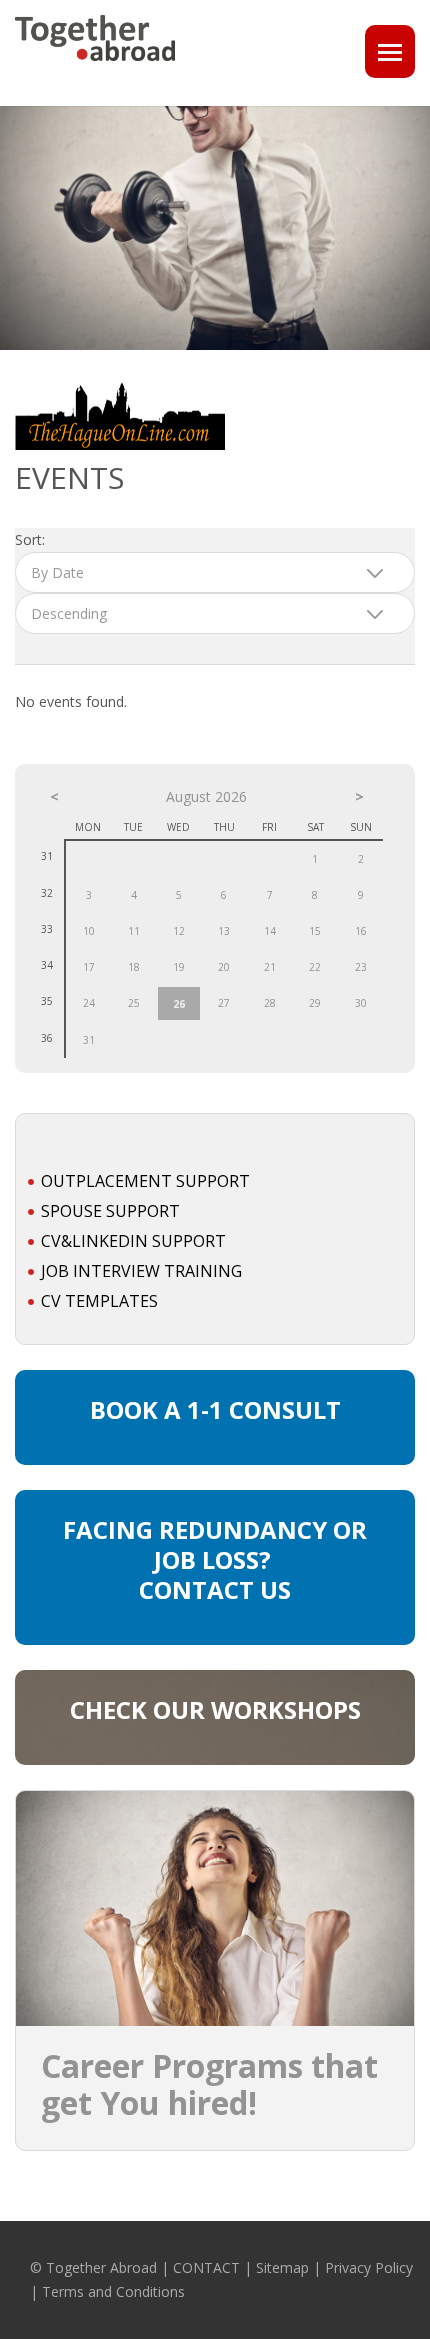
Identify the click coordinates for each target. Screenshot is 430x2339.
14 (270, 931)
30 (361, 1003)
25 (134, 1003)
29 (315, 1003)
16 (361, 931)
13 (224, 931)
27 (224, 1003)
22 (315, 967)
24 (89, 1003)
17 (89, 967)
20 (224, 967)
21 (270, 967)
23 (361, 967)
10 (89, 931)
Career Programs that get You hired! (209, 2084)
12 (179, 931)
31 (89, 1040)
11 (134, 931)
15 (315, 931)
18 (134, 967)
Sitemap (282, 2267)
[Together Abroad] (95, 69)
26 (179, 1004)
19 (179, 967)
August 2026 (206, 796)
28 (270, 1003)
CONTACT (206, 2267)
